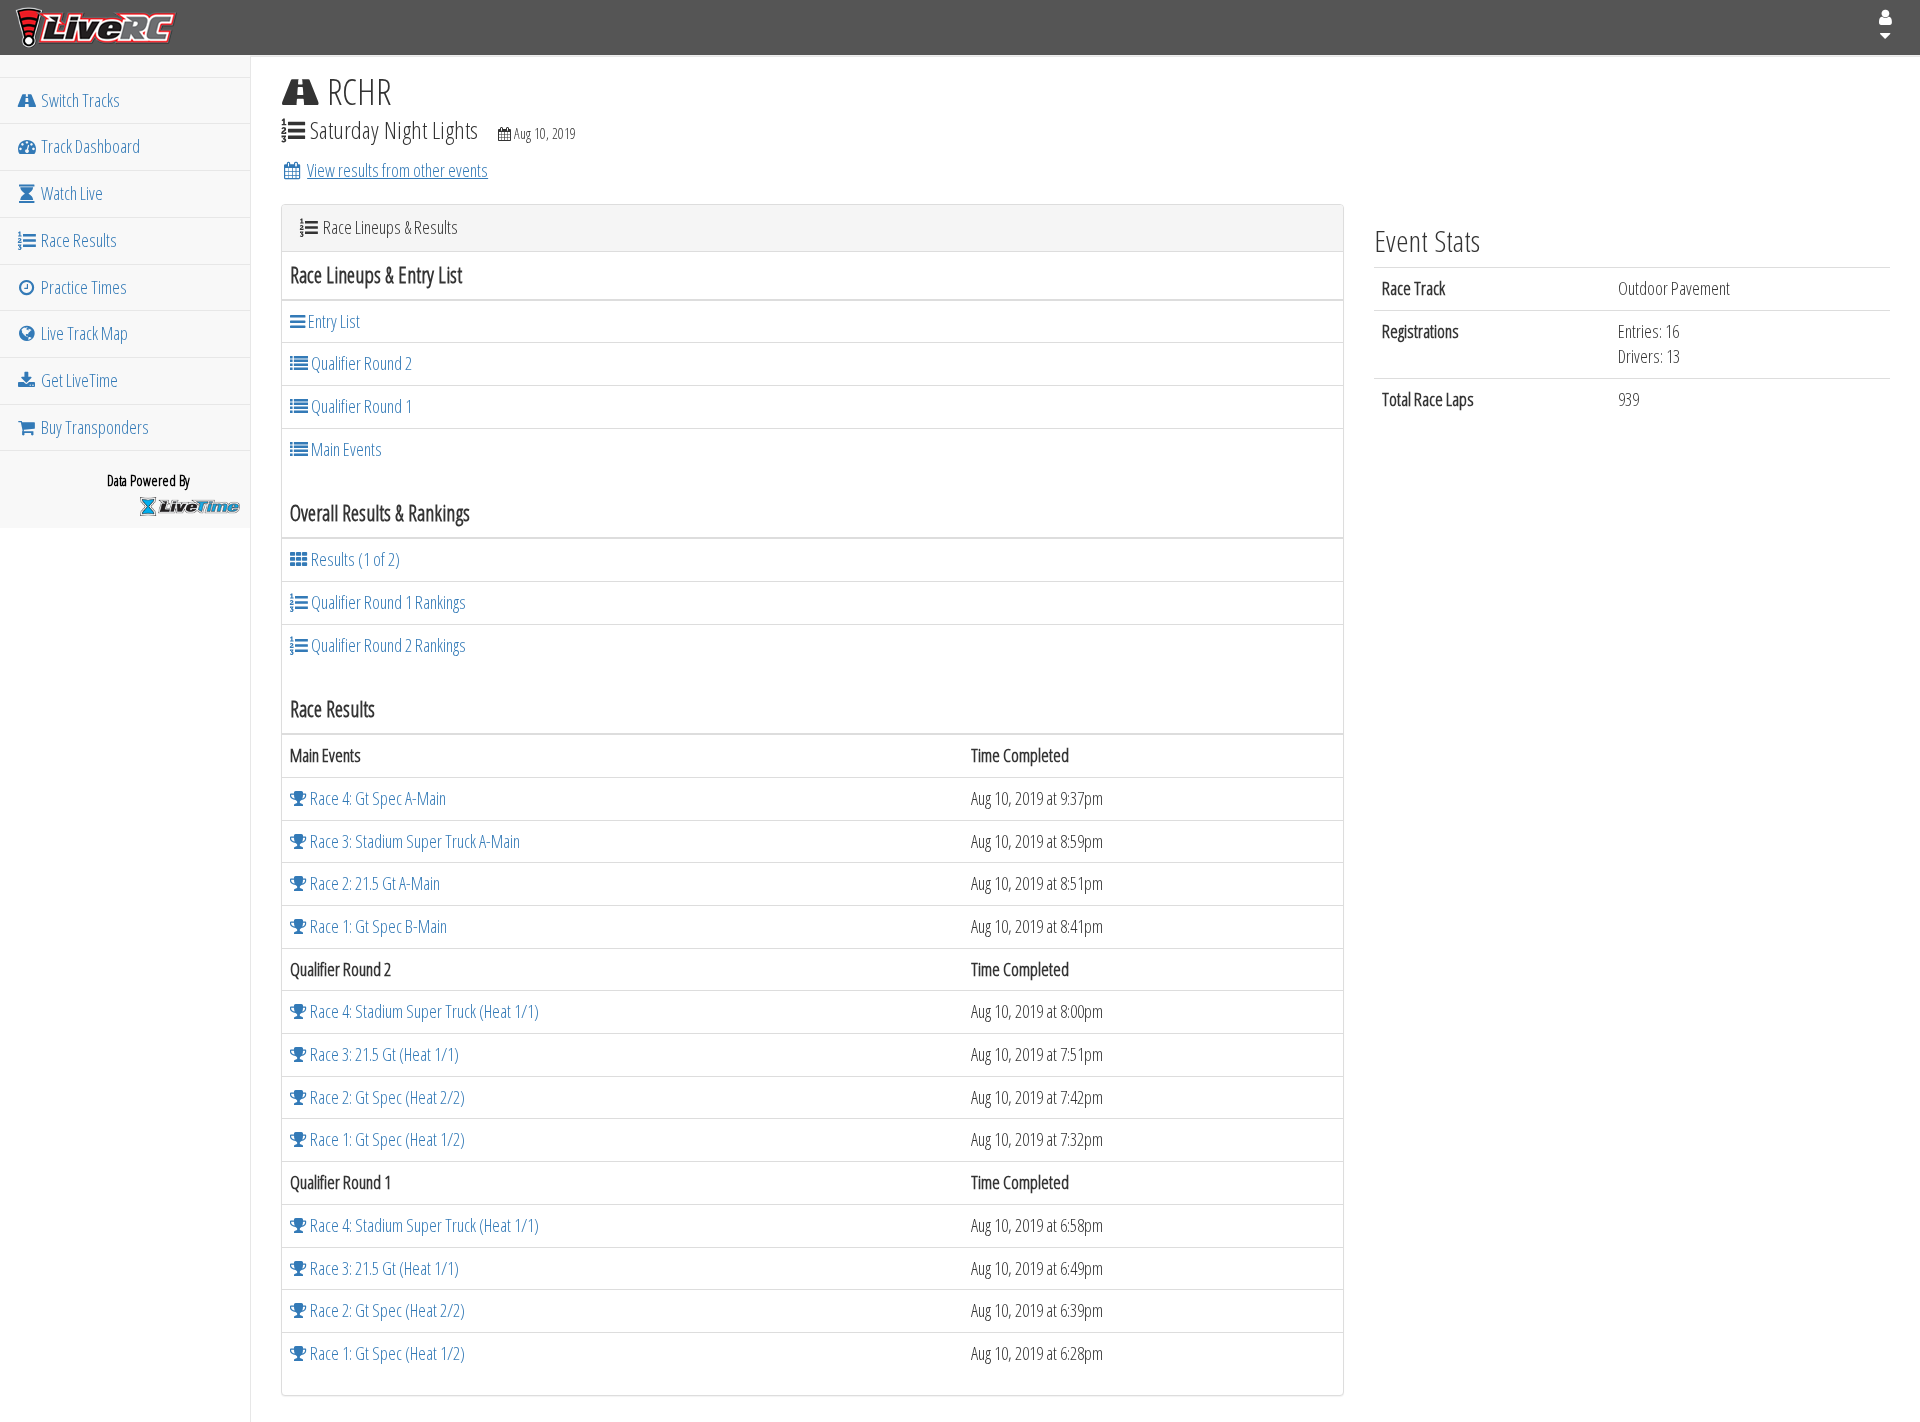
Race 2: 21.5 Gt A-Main (373, 883)
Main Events (345, 449)
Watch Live (70, 193)
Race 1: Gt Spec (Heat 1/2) (386, 1139)
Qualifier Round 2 (360, 363)
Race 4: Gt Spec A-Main (376, 798)
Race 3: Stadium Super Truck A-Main (413, 841)
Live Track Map (83, 333)
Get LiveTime (78, 380)
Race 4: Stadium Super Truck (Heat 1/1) (423, 1011)
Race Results (77, 240)
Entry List (332, 321)
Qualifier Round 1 (360, 406)
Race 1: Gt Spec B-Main (377, 926)
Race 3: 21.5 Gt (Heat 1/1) (383, 1054)
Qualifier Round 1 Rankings (387, 602)
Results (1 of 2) (354, 559)
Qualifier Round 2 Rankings (387, 645)
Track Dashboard (89, 146)
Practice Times (82, 287)
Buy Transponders (93, 427)
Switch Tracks (79, 100)
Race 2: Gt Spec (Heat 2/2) (386, 1097)
